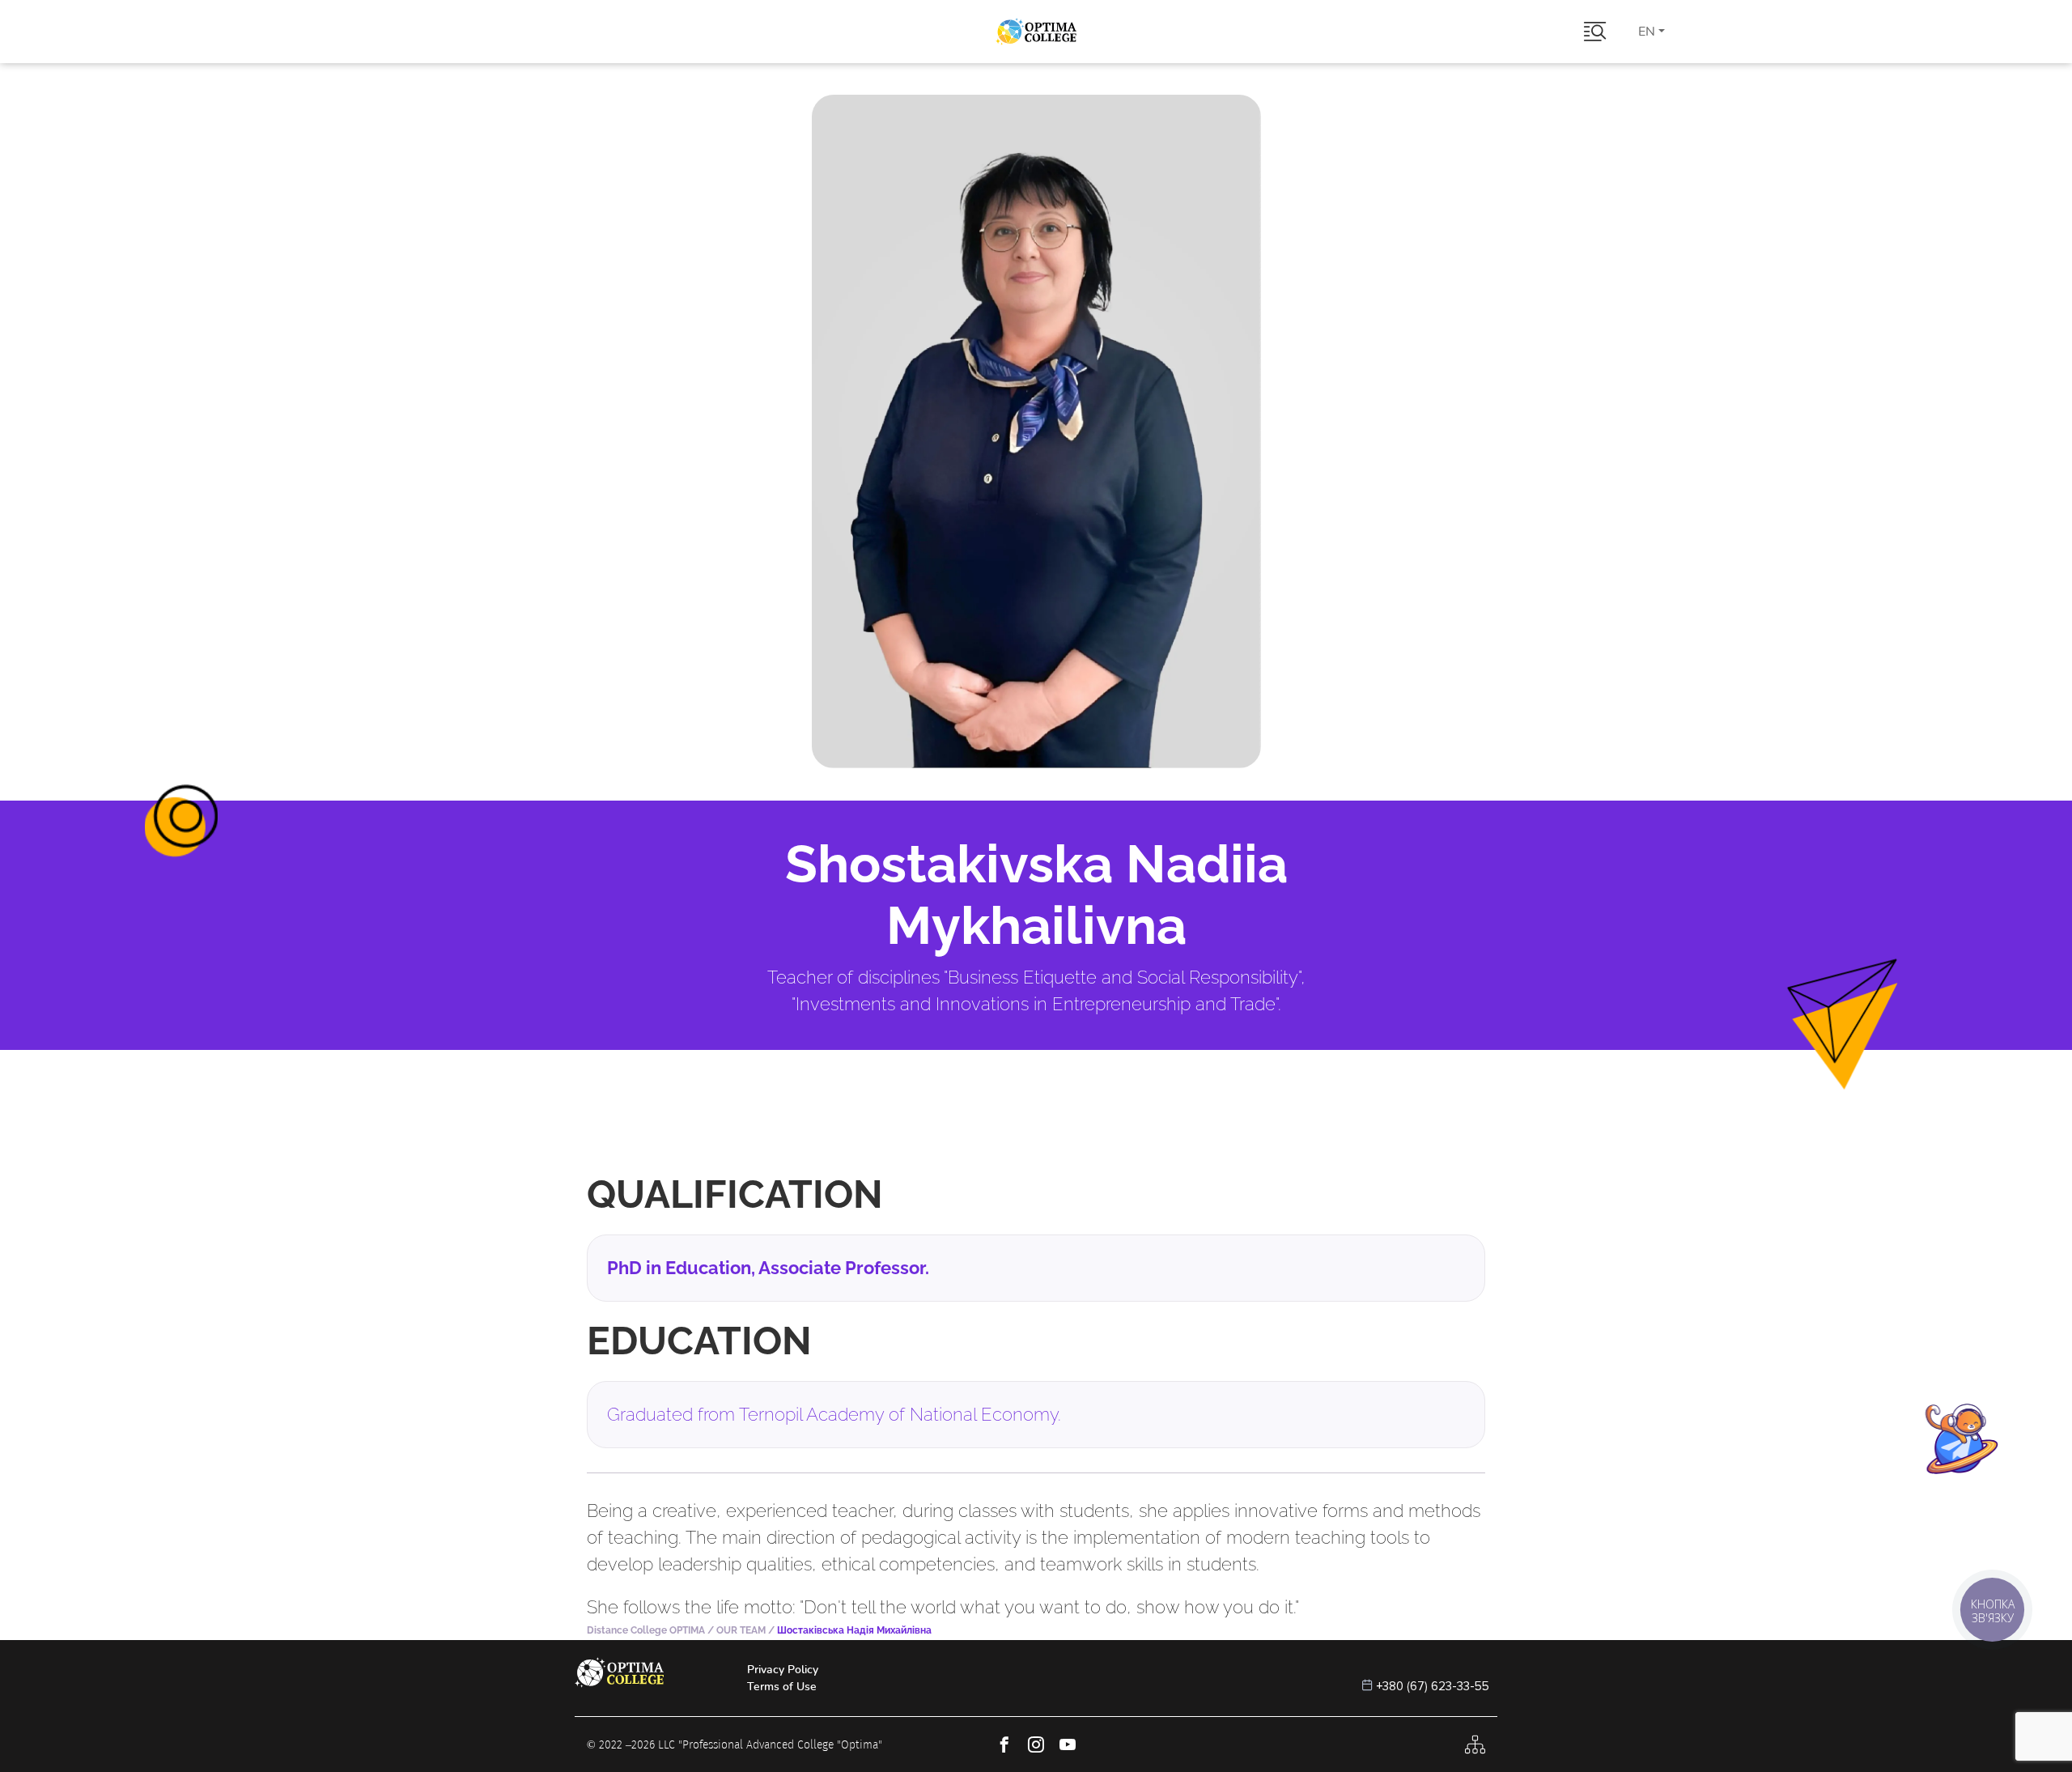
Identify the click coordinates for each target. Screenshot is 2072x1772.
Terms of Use (782, 1687)
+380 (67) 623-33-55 (1433, 1686)
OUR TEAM (741, 1630)
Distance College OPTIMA (646, 1630)
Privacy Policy (783, 1670)
